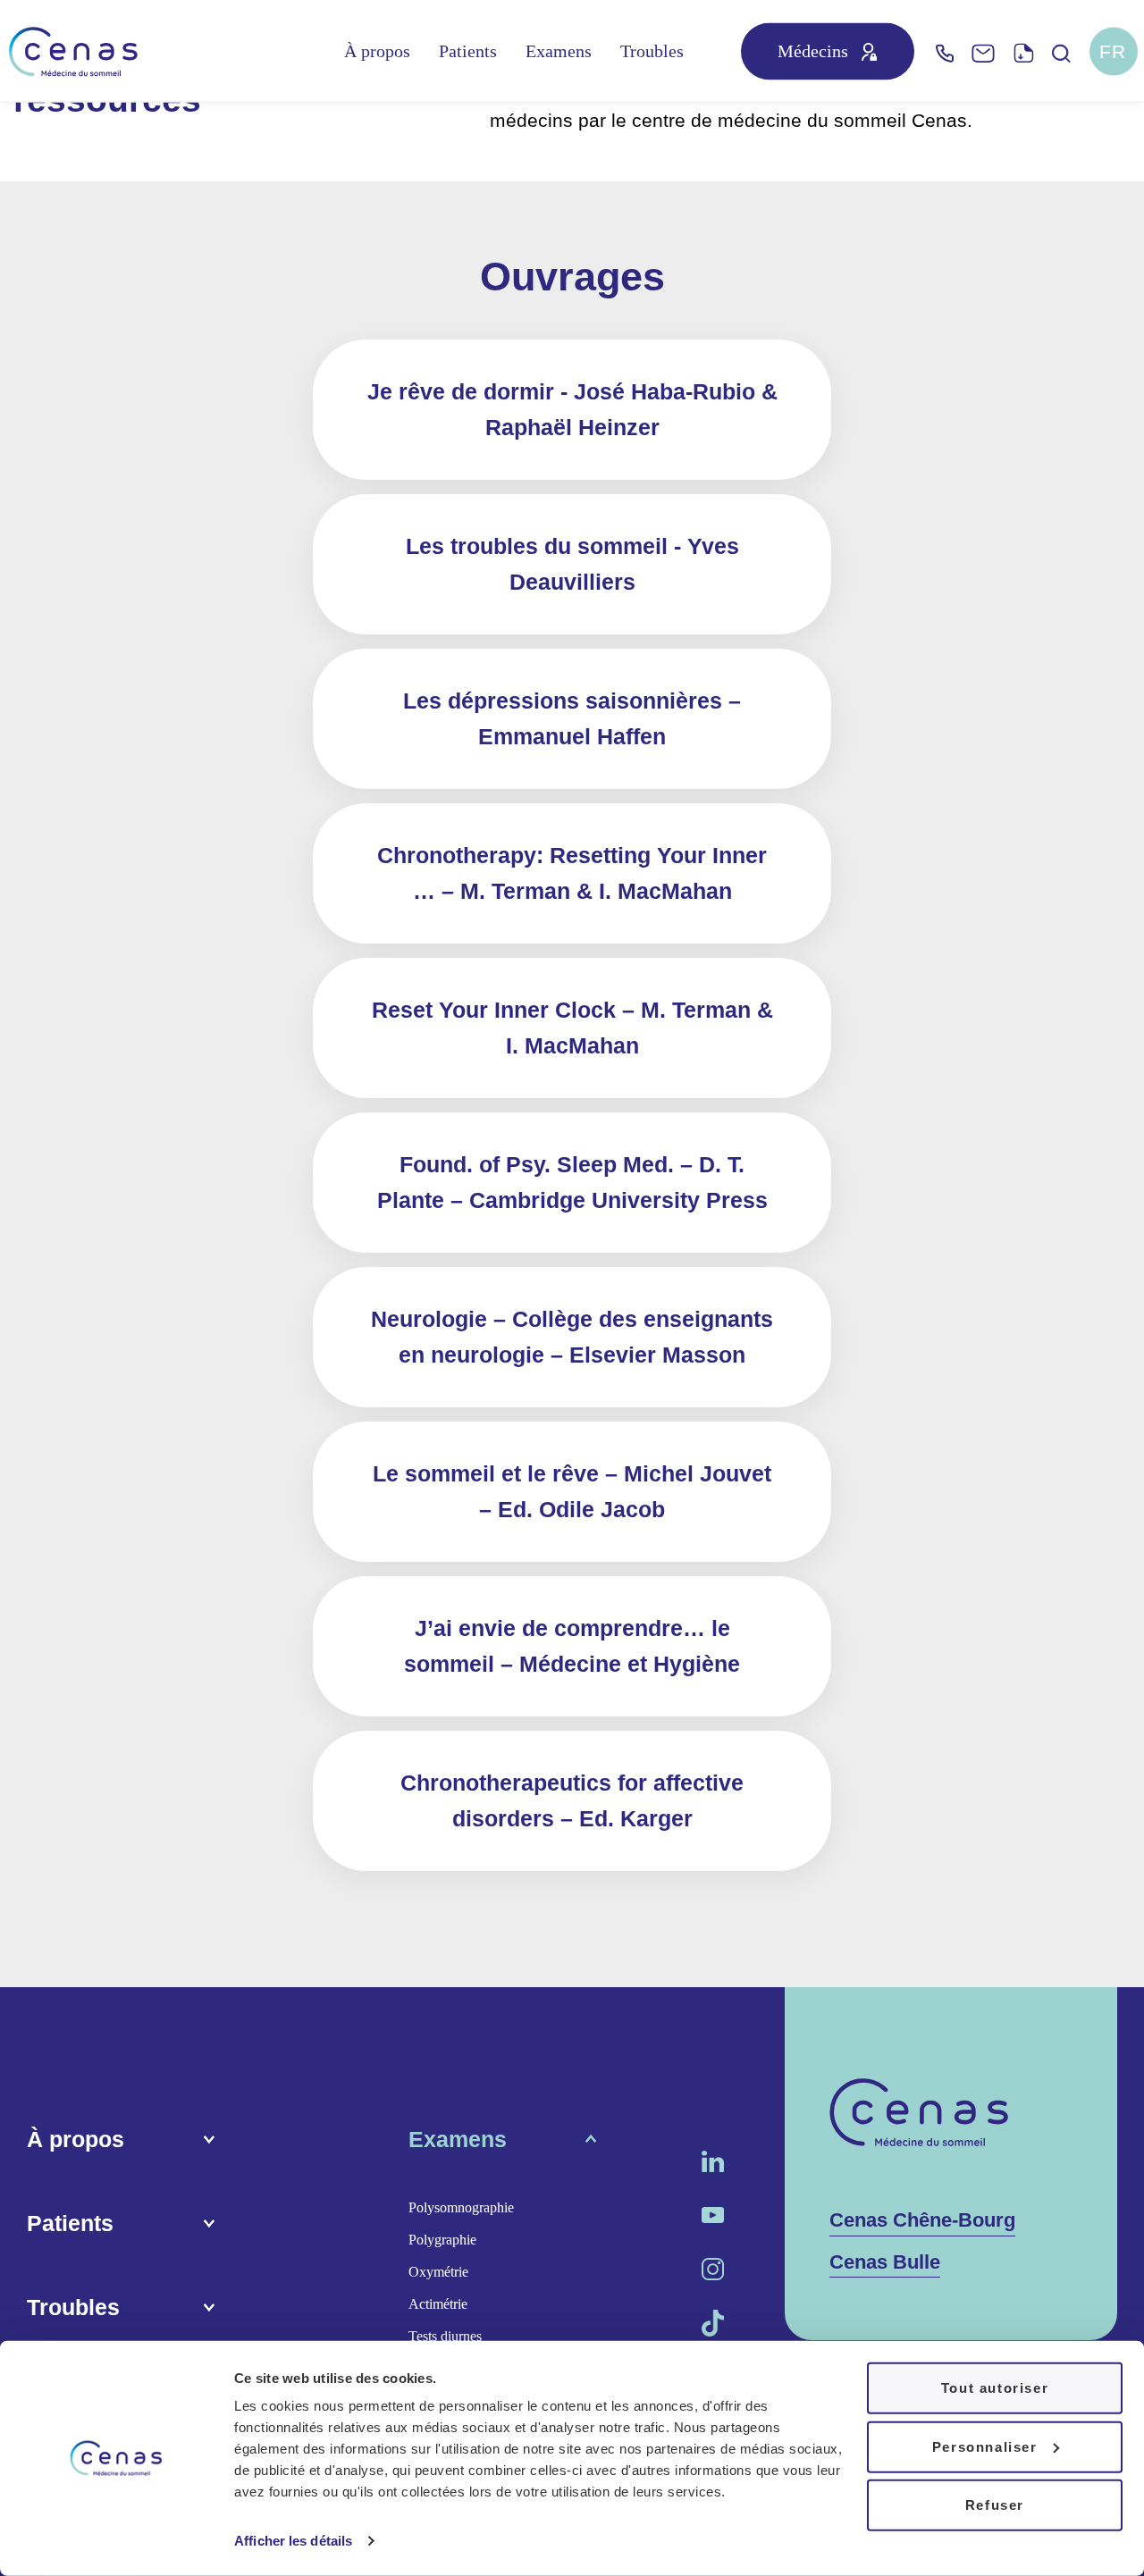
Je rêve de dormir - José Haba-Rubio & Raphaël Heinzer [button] (572, 409)
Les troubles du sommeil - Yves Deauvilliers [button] (572, 564)
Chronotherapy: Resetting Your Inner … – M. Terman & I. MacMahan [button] (572, 873)
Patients (468, 52)
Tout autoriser (995, 2388)
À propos (377, 52)
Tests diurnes (445, 2336)
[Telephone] (945, 51)
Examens (559, 52)
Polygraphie (442, 2240)
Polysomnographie (461, 2207)
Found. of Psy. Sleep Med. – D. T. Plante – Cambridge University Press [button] (572, 1182)
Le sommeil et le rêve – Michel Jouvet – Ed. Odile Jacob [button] (572, 1491)
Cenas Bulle (885, 2262)
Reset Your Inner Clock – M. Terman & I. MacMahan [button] (572, 1028)
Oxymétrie (438, 2272)
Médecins (813, 52)
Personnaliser (985, 2446)
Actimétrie (438, 2304)
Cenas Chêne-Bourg (922, 2220)
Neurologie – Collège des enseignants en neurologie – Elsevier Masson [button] (572, 1337)
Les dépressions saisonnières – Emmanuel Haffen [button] (572, 718)
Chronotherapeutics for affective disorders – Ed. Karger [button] (572, 1800)
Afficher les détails (293, 2541)
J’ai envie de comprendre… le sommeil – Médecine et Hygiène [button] (572, 1646)
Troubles (652, 52)
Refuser (995, 2505)
